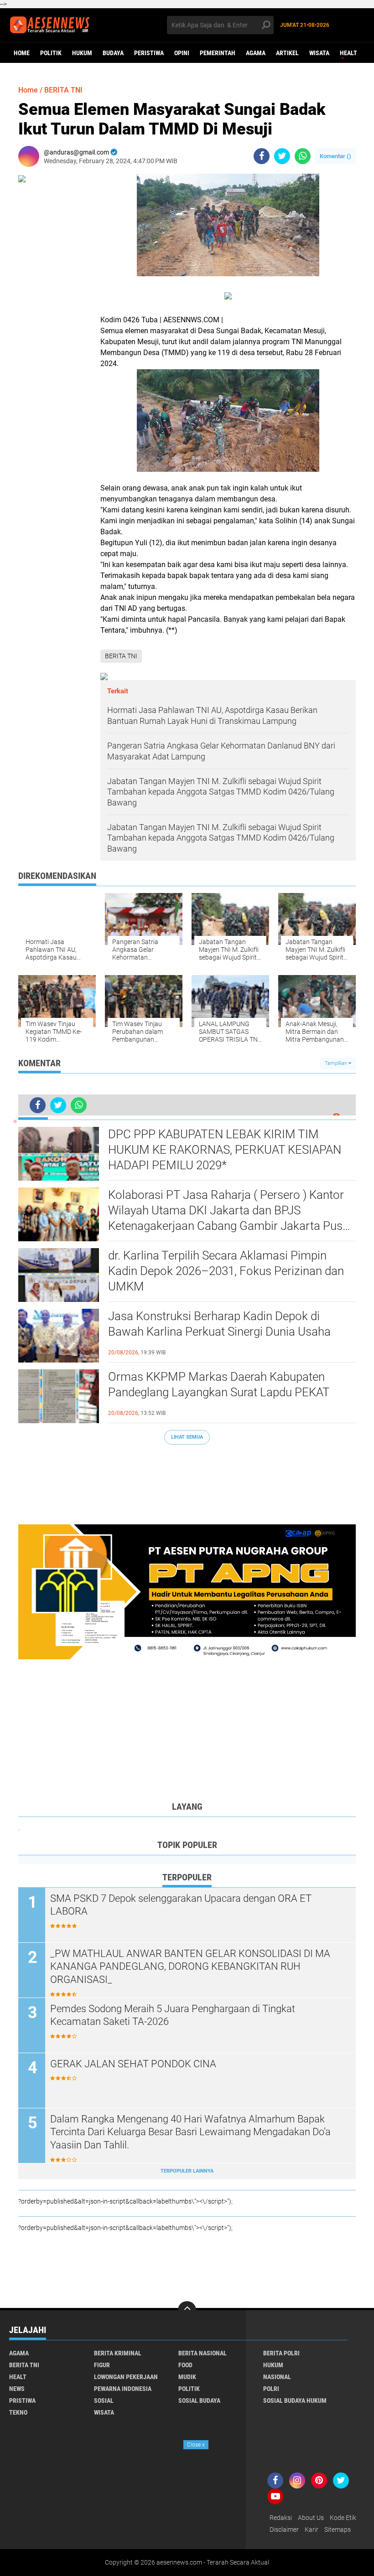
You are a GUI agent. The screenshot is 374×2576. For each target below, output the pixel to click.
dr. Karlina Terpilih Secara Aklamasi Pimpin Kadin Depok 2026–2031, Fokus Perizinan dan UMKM (226, 1271)
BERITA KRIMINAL (118, 2353)
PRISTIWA (22, 2400)
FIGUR (102, 2365)
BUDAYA (113, 53)
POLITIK (51, 53)
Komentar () (335, 156)
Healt (348, 53)
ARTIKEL (287, 53)
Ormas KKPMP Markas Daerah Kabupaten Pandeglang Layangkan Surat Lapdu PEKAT (219, 1384)
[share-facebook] (262, 156)
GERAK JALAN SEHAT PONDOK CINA (133, 2064)
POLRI (271, 2389)
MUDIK (187, 2377)
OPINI (182, 53)
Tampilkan (337, 1063)
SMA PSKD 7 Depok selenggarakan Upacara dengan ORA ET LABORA (181, 1905)
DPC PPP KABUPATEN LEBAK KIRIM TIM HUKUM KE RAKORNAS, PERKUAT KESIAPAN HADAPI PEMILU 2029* (225, 1150)
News (17, 2389)
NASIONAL (277, 2377)
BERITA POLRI (281, 2353)
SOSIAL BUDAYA (199, 2400)
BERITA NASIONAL (203, 2353)
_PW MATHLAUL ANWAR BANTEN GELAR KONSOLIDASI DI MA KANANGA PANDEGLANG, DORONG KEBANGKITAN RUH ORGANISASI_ (190, 1967)
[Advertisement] (187, 1480)
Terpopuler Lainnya (187, 2171)
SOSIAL (104, 2400)
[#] (187, 1591)
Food (185, 2365)
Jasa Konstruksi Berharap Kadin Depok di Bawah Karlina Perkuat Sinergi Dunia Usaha (219, 1324)
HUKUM (82, 53)
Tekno (18, 2412)
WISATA (319, 53)
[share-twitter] (282, 156)
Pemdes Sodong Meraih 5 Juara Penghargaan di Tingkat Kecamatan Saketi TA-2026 (173, 2015)
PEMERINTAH (218, 53)
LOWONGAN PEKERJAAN (126, 2377)
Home (22, 53)
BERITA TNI (63, 90)
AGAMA (256, 53)
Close (196, 2445)
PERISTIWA (149, 53)
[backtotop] (187, 2310)
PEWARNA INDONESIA (123, 2389)
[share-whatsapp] (303, 156)
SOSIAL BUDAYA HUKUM (295, 2400)
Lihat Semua (187, 1437)
